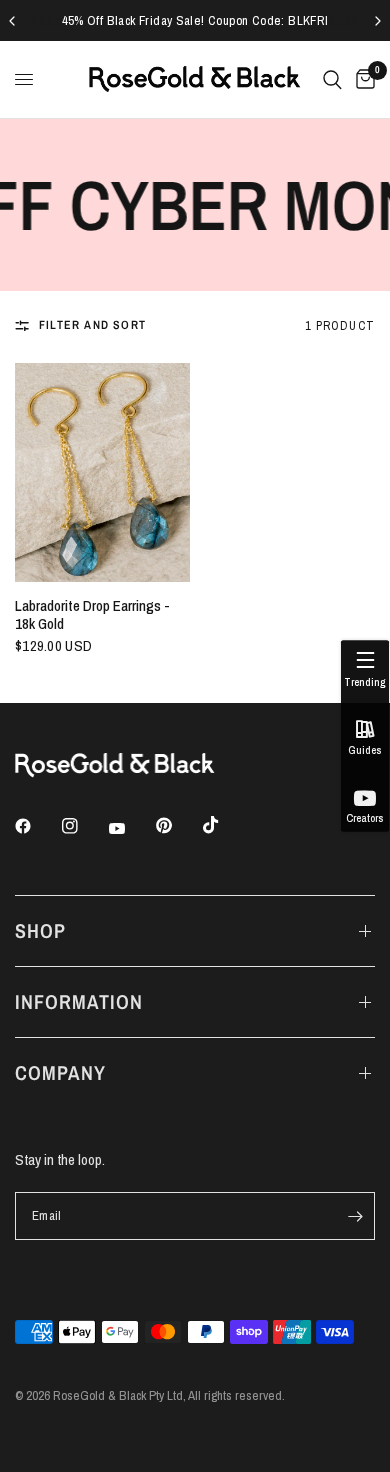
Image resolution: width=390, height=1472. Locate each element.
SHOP (40, 930)
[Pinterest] (178, 825)
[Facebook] (37, 826)
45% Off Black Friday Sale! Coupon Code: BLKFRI (195, 20)
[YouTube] (131, 828)
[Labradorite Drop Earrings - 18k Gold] (102, 472)
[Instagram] (84, 826)
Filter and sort (92, 325)
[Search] (332, 79)
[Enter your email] (355, 1216)
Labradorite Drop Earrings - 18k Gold (92, 615)
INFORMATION (79, 1001)
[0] (362, 79)
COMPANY (60, 1072)
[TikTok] (225, 825)
